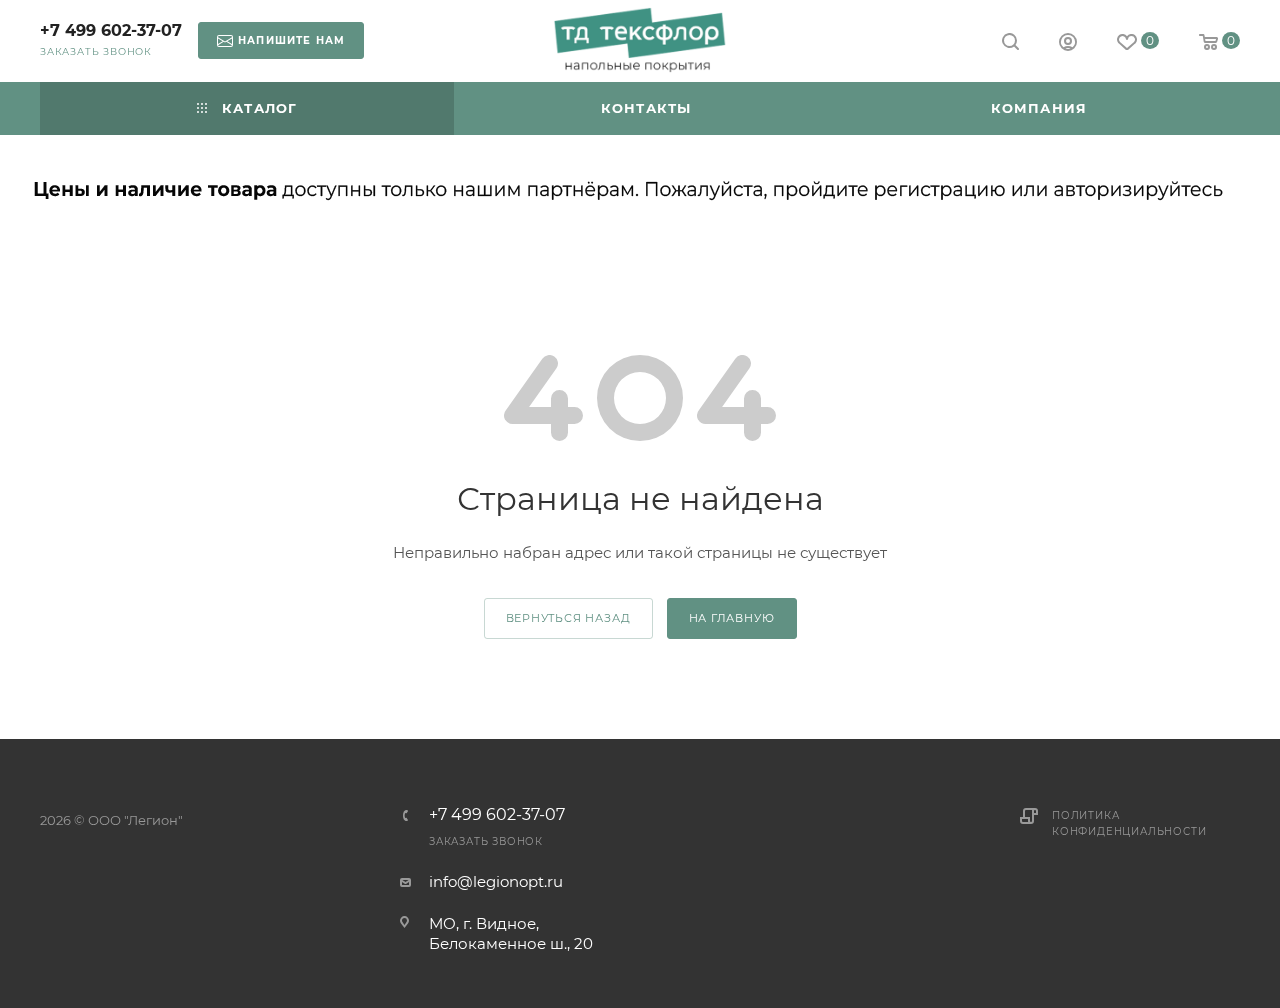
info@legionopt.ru (496, 881)
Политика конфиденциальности (1129, 823)
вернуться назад (568, 618)
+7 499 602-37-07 (111, 30)
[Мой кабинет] (1068, 44)
